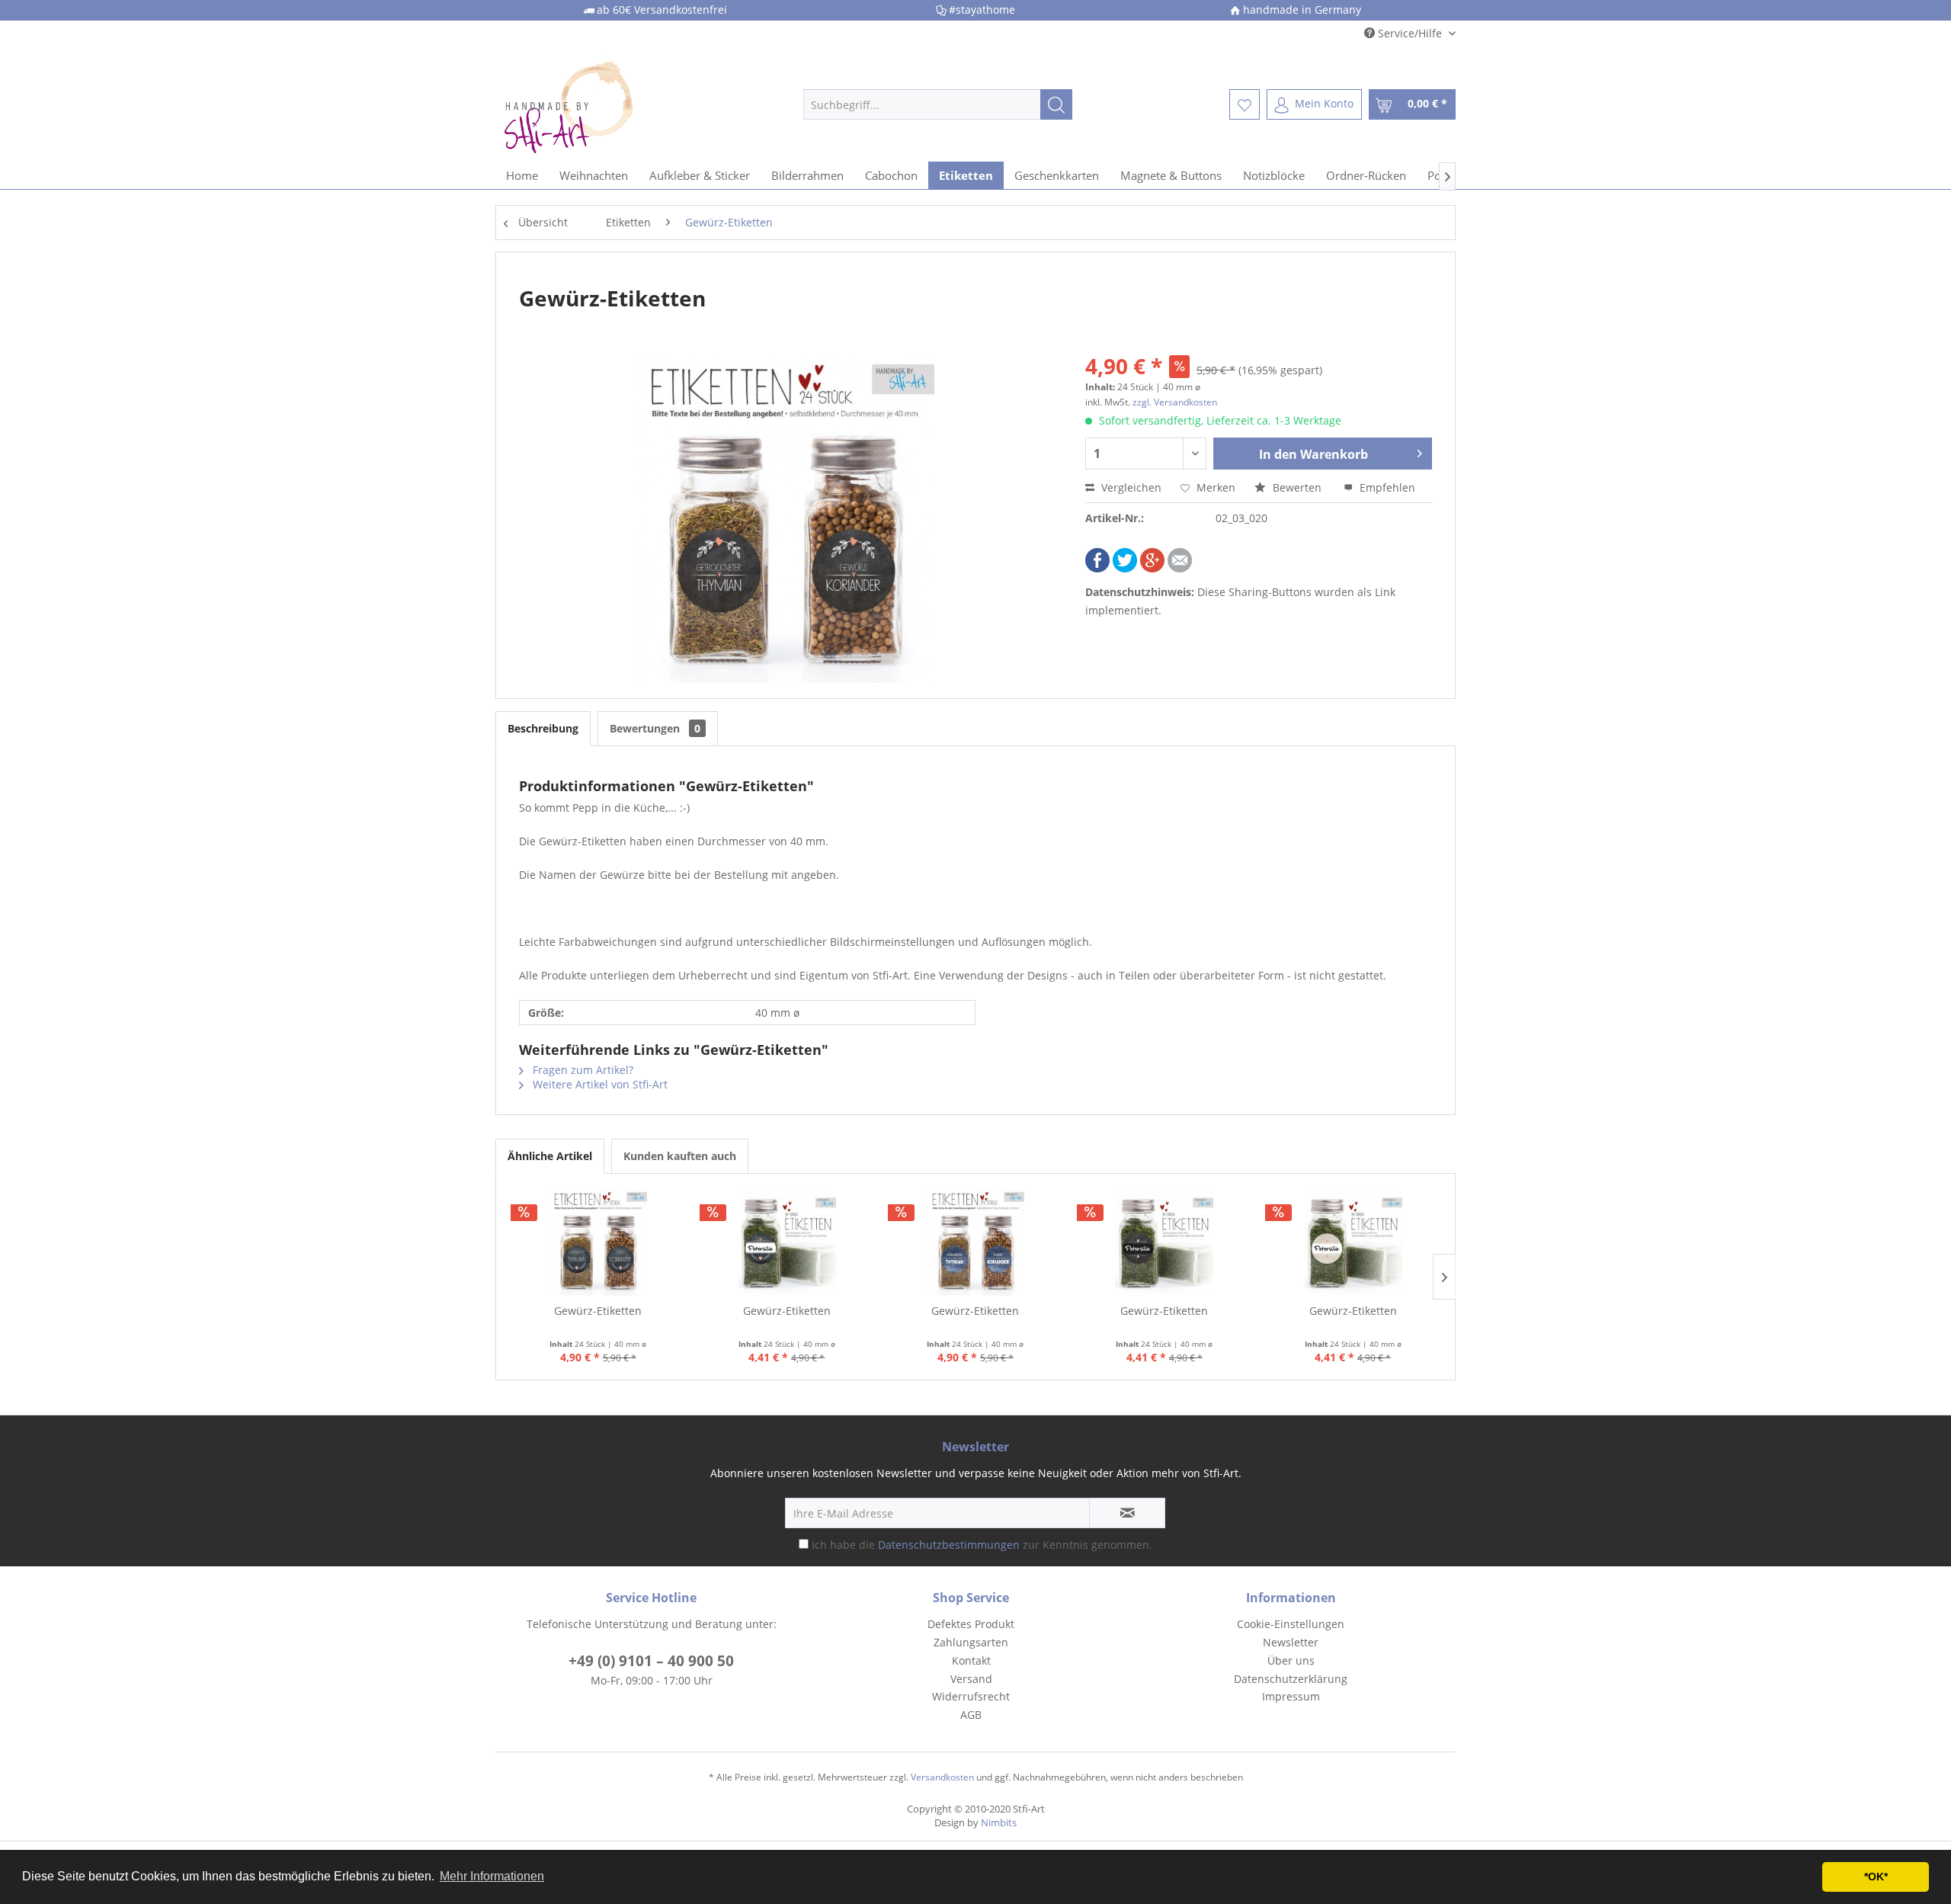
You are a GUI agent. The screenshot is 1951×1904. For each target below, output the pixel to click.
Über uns (1291, 1660)
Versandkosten (942, 1777)
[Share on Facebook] (1097, 568)
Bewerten (1297, 487)
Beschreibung (543, 728)
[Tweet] (1125, 568)
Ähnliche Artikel (550, 1156)
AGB (971, 1715)
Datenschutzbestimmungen (949, 1545)
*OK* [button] (1876, 1877)
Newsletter (1291, 1642)
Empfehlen (1386, 487)
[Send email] (1180, 568)
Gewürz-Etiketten (598, 1311)
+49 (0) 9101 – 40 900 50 (651, 1661)
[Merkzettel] (1245, 104)
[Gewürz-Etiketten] (598, 1242)
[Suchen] (1056, 104)
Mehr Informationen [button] (492, 1876)
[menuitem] (938, 104)
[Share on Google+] (1152, 568)
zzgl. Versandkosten (1175, 402)
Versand (971, 1679)
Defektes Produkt (971, 1624)
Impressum (1291, 1696)
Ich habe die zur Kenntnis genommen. (982, 1545)
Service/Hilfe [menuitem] (1410, 33)
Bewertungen (655, 728)
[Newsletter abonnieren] (1127, 1513)
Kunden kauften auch (680, 1156)
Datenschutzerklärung (1291, 1679)
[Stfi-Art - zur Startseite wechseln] (618, 104)
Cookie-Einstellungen (1291, 1624)
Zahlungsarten (971, 1642)
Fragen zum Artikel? (581, 1070)
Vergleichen (1130, 487)
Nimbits (999, 1822)
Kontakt (971, 1660)
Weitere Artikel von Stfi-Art (599, 1084)
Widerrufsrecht (971, 1696)
